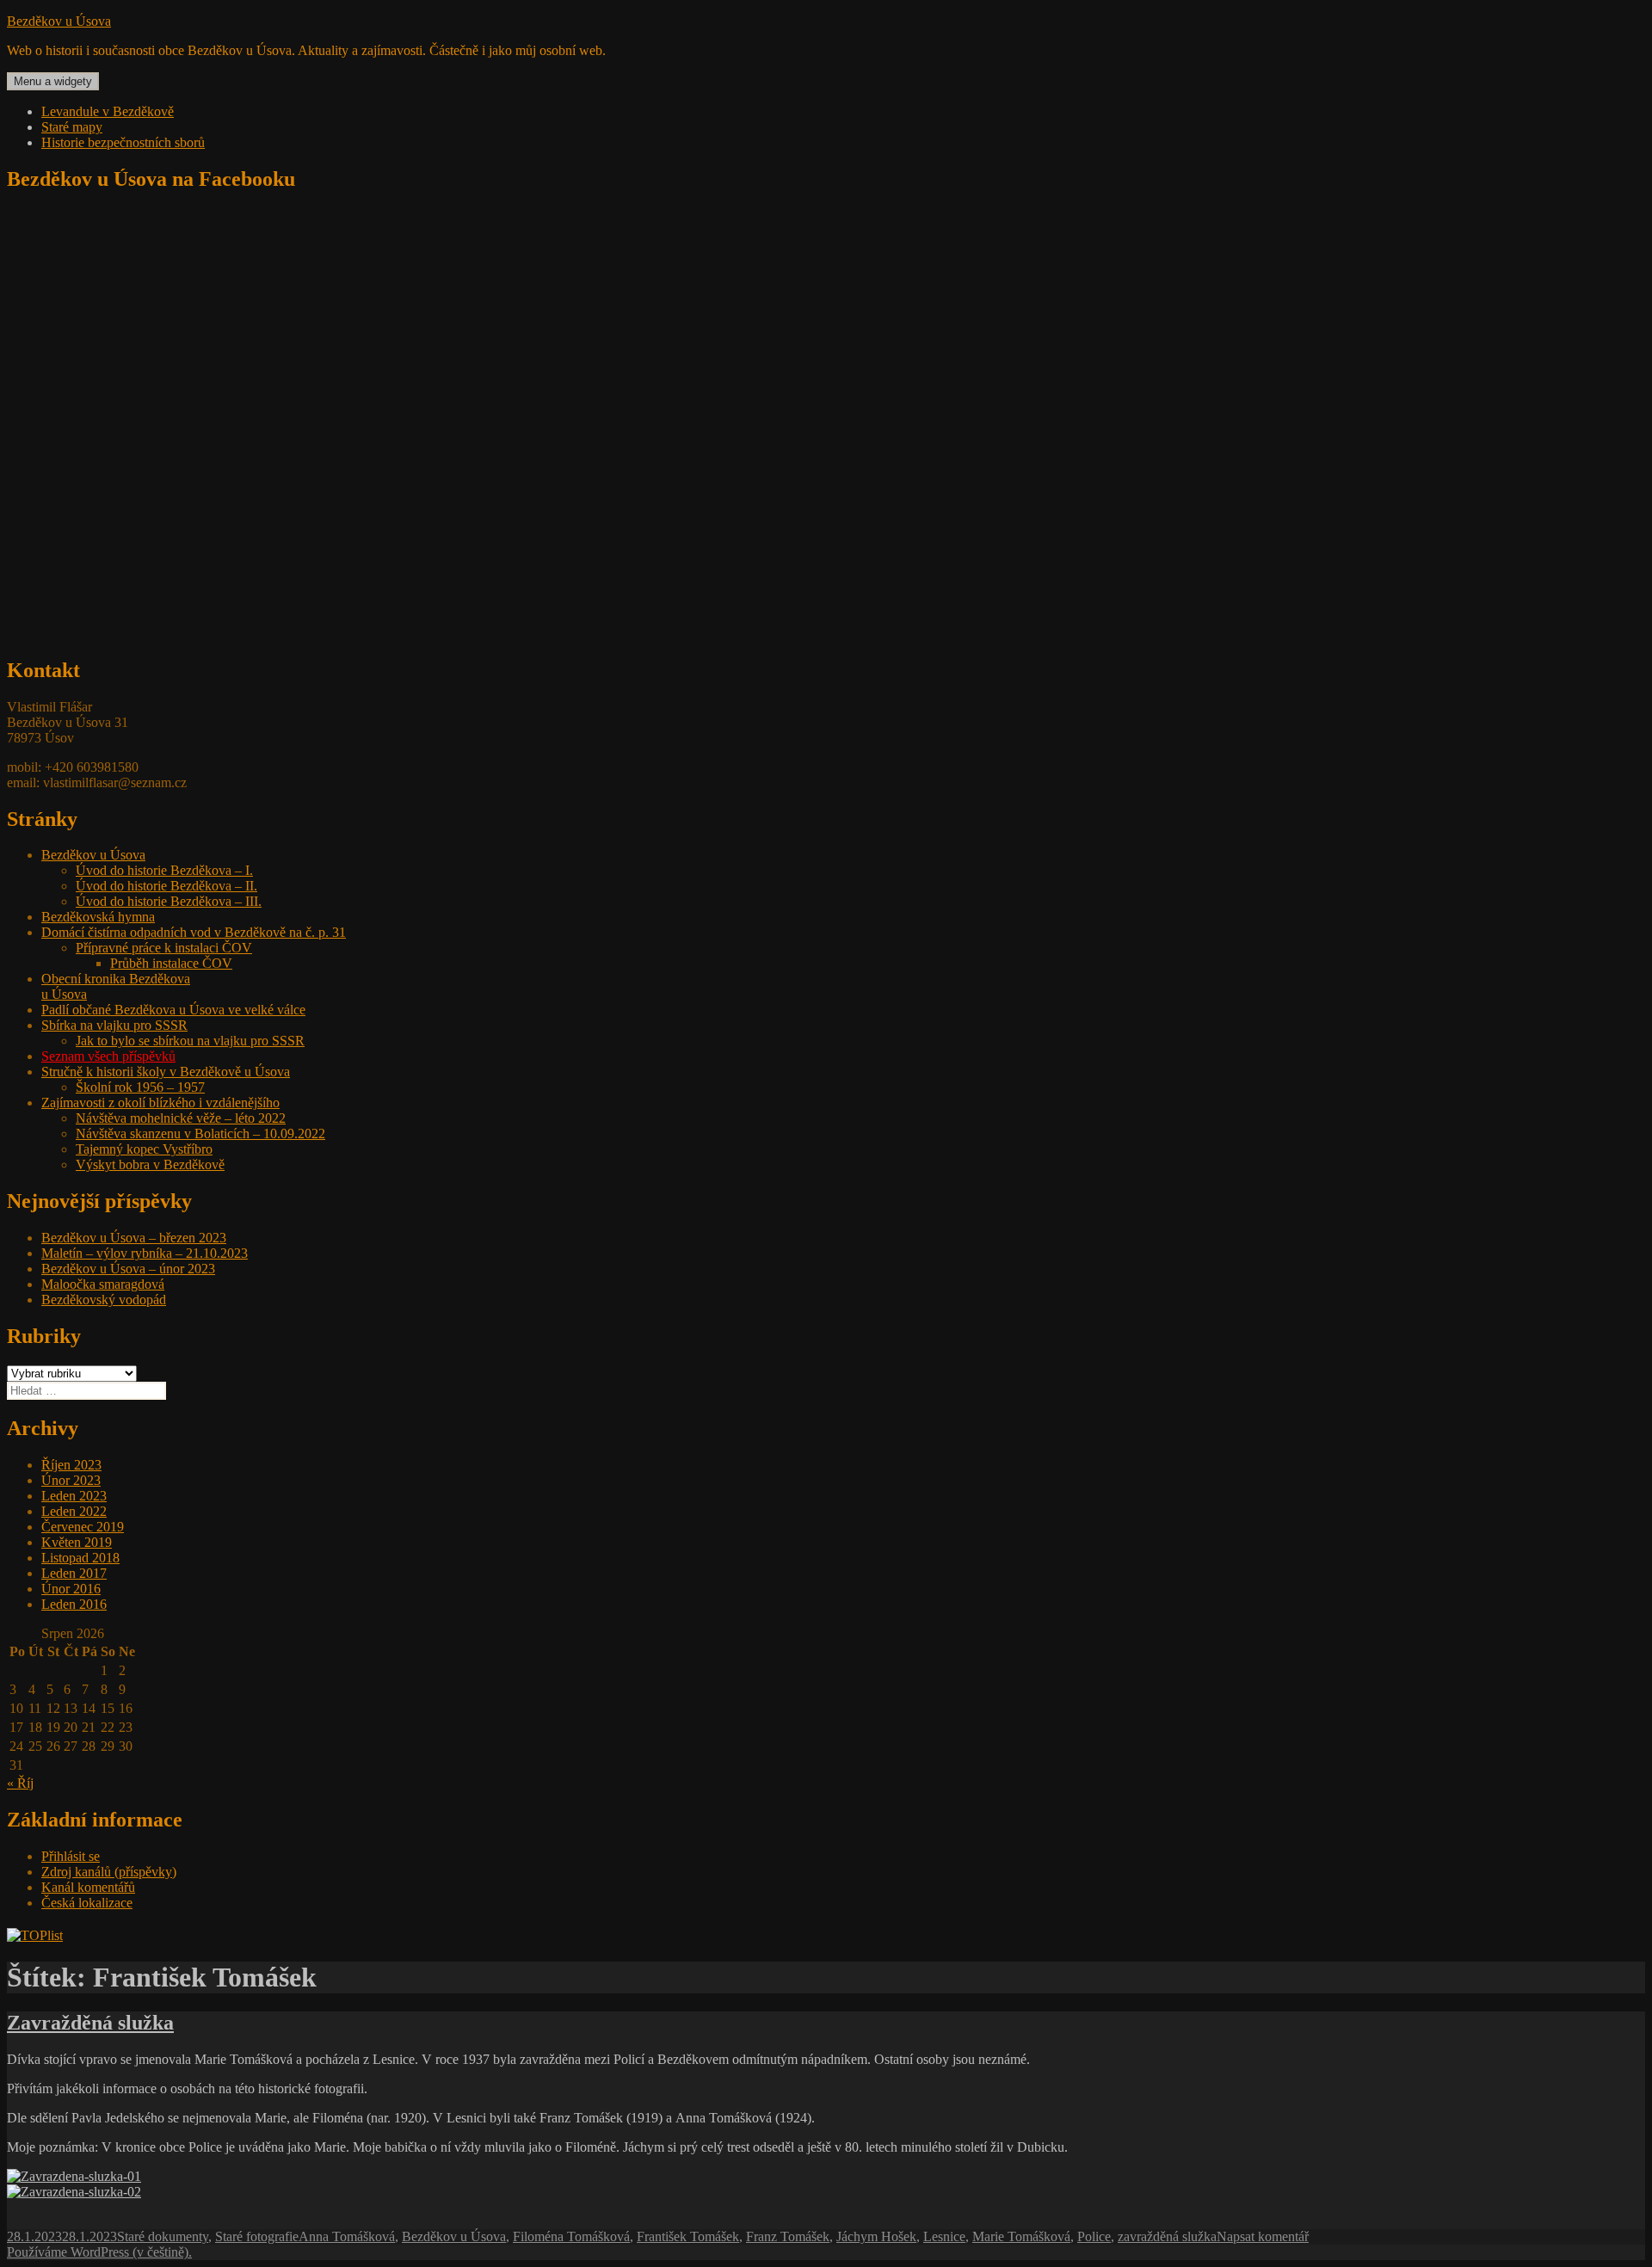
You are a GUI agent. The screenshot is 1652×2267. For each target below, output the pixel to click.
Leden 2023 (74, 1496)
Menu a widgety (53, 81)
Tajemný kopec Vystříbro (144, 1149)
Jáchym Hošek (876, 2236)
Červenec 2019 (83, 1527)
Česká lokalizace (87, 1903)
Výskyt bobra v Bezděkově (150, 1164)
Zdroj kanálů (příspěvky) (109, 1872)
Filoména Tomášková (571, 2236)
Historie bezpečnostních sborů (123, 142)
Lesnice (944, 2236)
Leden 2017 (74, 1573)
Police (1094, 2236)
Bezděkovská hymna (98, 917)
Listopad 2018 (80, 1558)
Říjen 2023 (71, 1465)
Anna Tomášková (347, 2236)
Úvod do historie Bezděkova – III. (169, 901)
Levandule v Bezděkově (108, 111)
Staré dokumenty (163, 2236)
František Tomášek (688, 2236)
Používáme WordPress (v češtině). (99, 2252)
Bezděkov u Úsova (59, 21)
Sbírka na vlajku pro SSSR (114, 1025)
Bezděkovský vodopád (104, 1300)
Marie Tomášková (1021, 2236)
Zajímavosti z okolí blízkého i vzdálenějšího (160, 1103)
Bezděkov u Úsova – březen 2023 (134, 1238)
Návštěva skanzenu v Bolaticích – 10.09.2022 (200, 1133)
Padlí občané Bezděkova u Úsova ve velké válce (173, 1010)
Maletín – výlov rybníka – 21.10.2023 (145, 1253)
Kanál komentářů (88, 1887)
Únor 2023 (71, 1480)
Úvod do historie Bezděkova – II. (166, 886)
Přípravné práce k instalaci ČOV (164, 948)
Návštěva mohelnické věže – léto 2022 (181, 1118)
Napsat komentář (1263, 2236)
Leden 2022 (74, 1511)
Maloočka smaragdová (103, 1284)
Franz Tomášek (788, 2236)
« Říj (20, 1783)
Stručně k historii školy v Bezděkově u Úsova (166, 1072)
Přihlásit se (71, 1856)
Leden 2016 (74, 1604)
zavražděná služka (1167, 2236)
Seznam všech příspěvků (108, 1056)
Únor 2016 (71, 1589)
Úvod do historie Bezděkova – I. (164, 870)
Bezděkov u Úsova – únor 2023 (128, 1269)
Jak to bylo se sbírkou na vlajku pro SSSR (190, 1041)
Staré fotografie (257, 2236)
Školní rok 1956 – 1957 (140, 1087)
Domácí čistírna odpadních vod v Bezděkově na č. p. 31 (194, 932)
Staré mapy (72, 127)
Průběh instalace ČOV (171, 963)
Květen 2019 (77, 1542)
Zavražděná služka (90, 2023)
